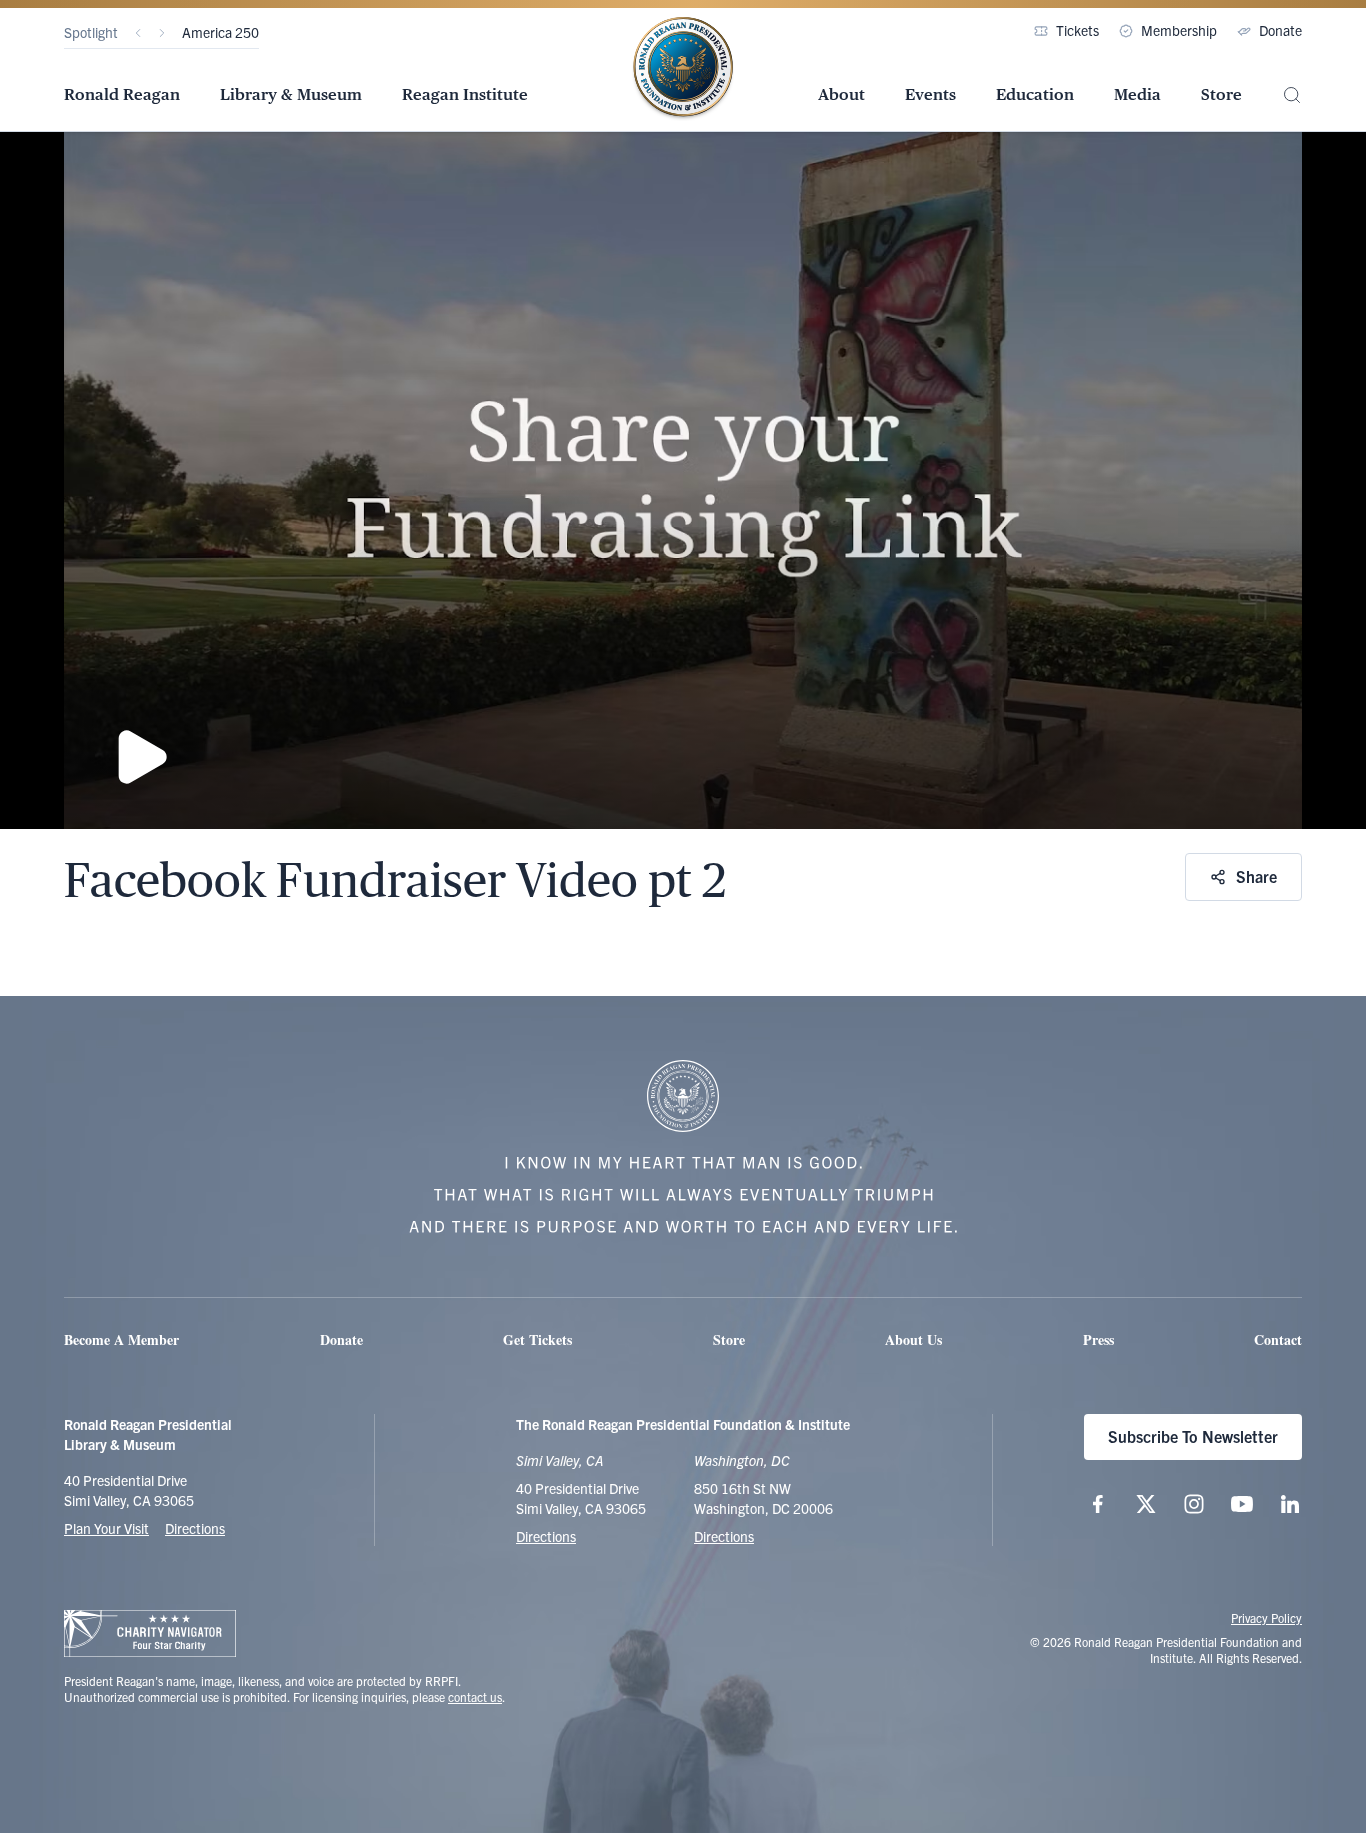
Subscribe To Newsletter (1193, 1436)
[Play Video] (683, 480)
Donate (1280, 30)
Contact (1278, 1339)
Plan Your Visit (106, 1528)
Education (1035, 94)
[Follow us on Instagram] (1194, 1504)
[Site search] (1292, 95)
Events (930, 94)
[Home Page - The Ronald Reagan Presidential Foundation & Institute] (683, 69)
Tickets (1077, 30)
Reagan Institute (465, 94)
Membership (1179, 30)
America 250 (220, 32)
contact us (475, 1696)
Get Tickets (537, 1339)
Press (1098, 1339)
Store (1221, 94)
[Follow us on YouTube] (1242, 1504)
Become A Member (121, 1339)
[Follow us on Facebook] (1098, 1504)
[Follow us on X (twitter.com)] (1146, 1504)
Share (1256, 876)
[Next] (162, 33)
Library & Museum (291, 94)
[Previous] (138, 33)
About (841, 94)
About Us (913, 1339)
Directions (195, 1528)
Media (1137, 94)
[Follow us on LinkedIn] (1290, 1504)
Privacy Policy (1266, 1617)
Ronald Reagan (122, 94)
